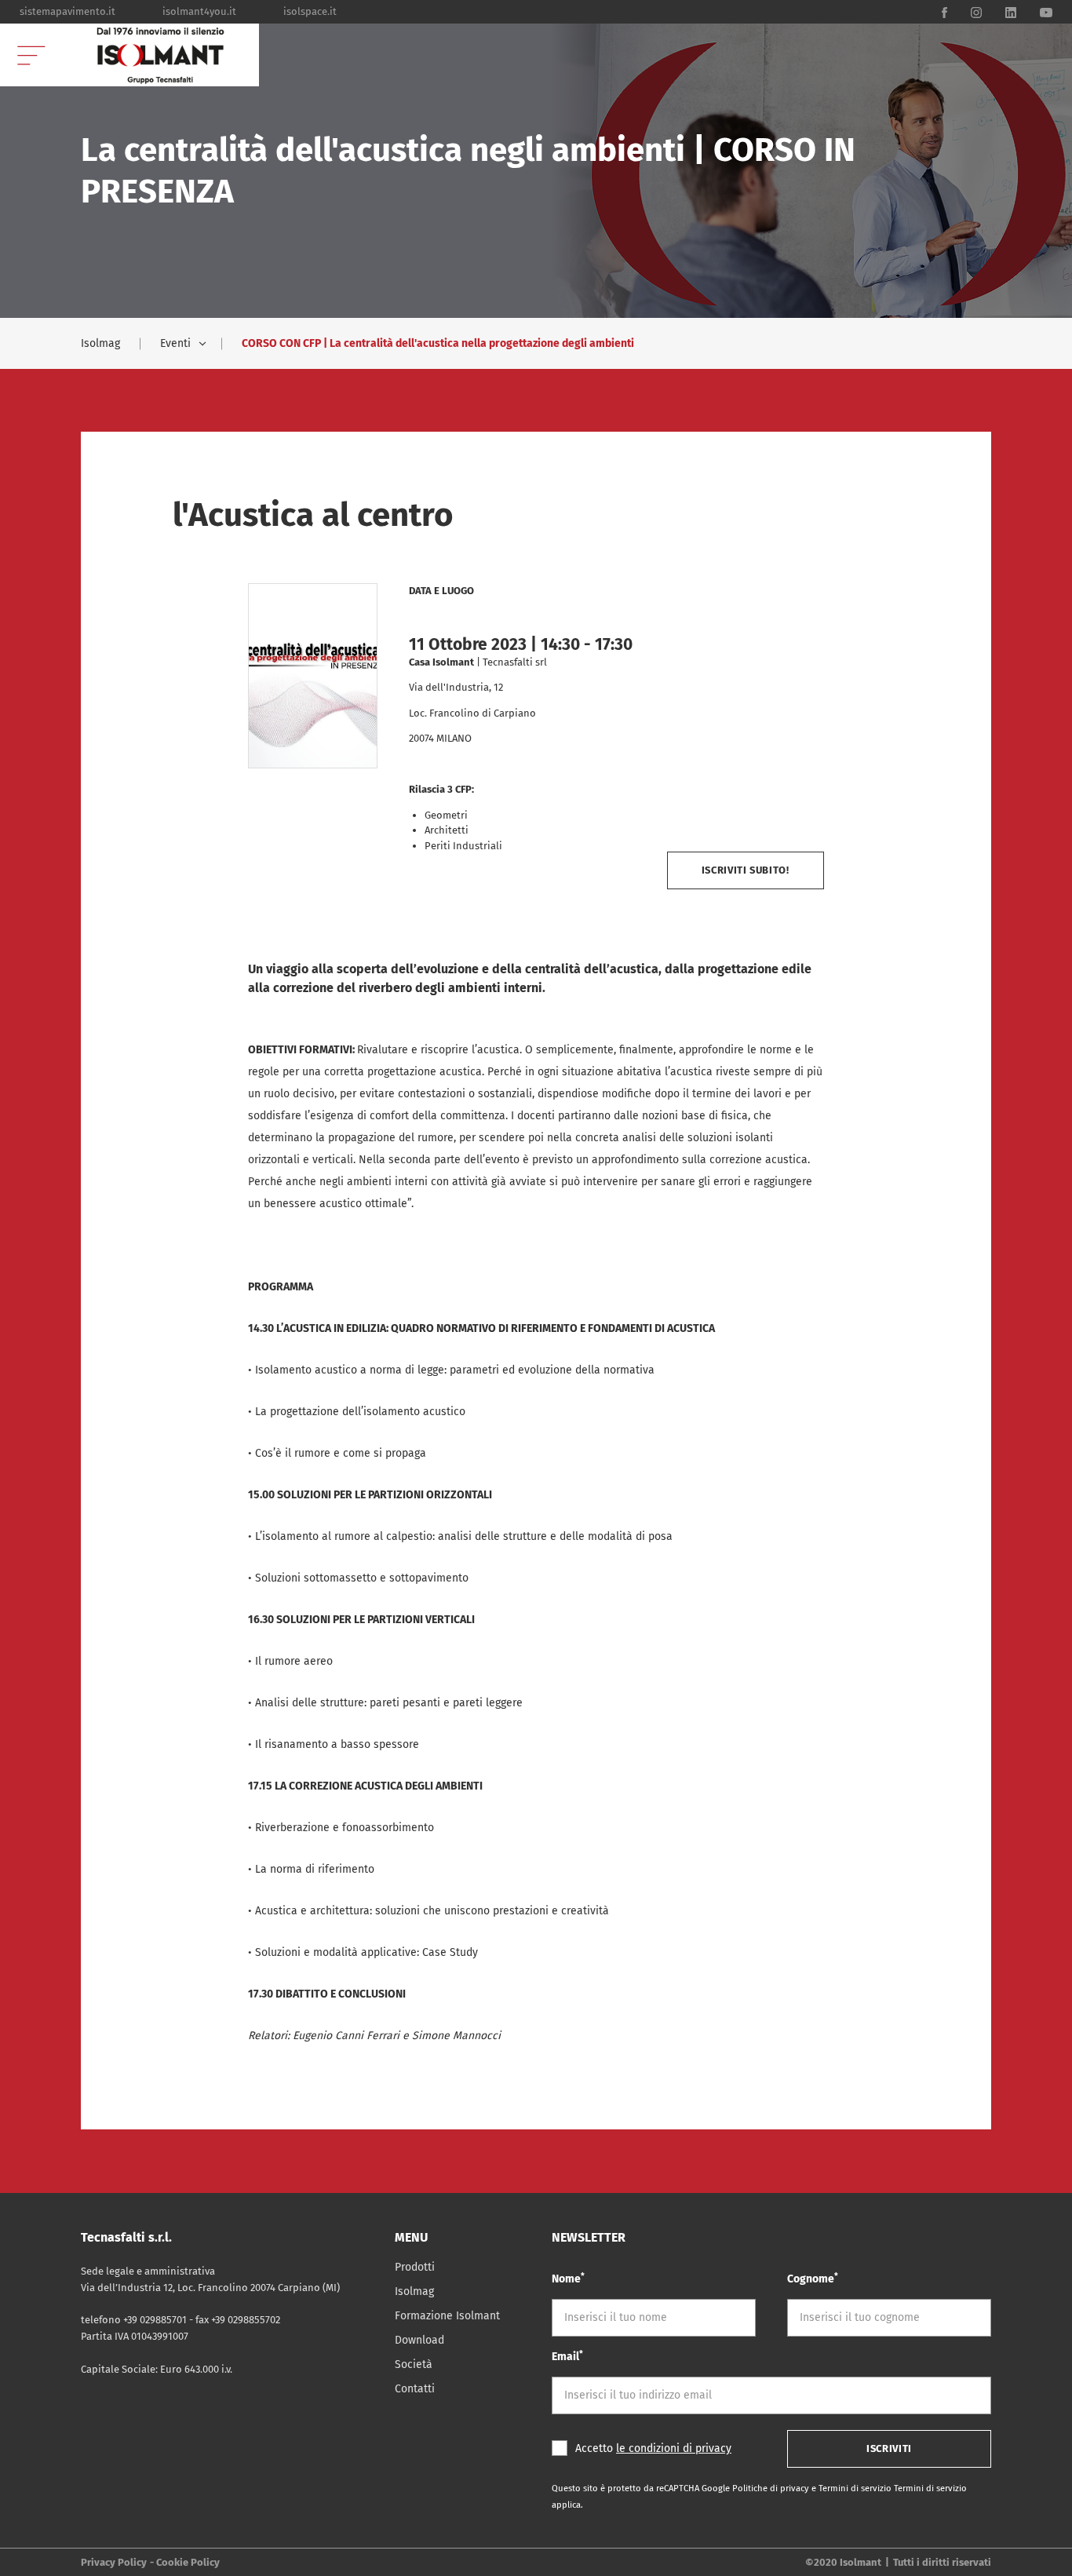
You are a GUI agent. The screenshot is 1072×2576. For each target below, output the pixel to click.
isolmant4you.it (199, 11)
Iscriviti (889, 2448)
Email (567, 2356)
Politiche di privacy (772, 2488)
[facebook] (944, 11)
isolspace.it (310, 11)
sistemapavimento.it (67, 11)
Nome (568, 2278)
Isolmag (100, 343)
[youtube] (1046, 11)
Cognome (813, 2278)
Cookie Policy (188, 2562)
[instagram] (976, 11)
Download (419, 2340)
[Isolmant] (161, 55)
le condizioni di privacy (674, 2448)
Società (414, 2364)
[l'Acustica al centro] (313, 676)
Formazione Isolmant (447, 2316)
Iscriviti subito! (746, 870)
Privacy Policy (114, 2562)
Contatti (415, 2389)
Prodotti (415, 2267)
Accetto (653, 2448)
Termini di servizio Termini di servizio (893, 2488)
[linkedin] (1011, 11)
